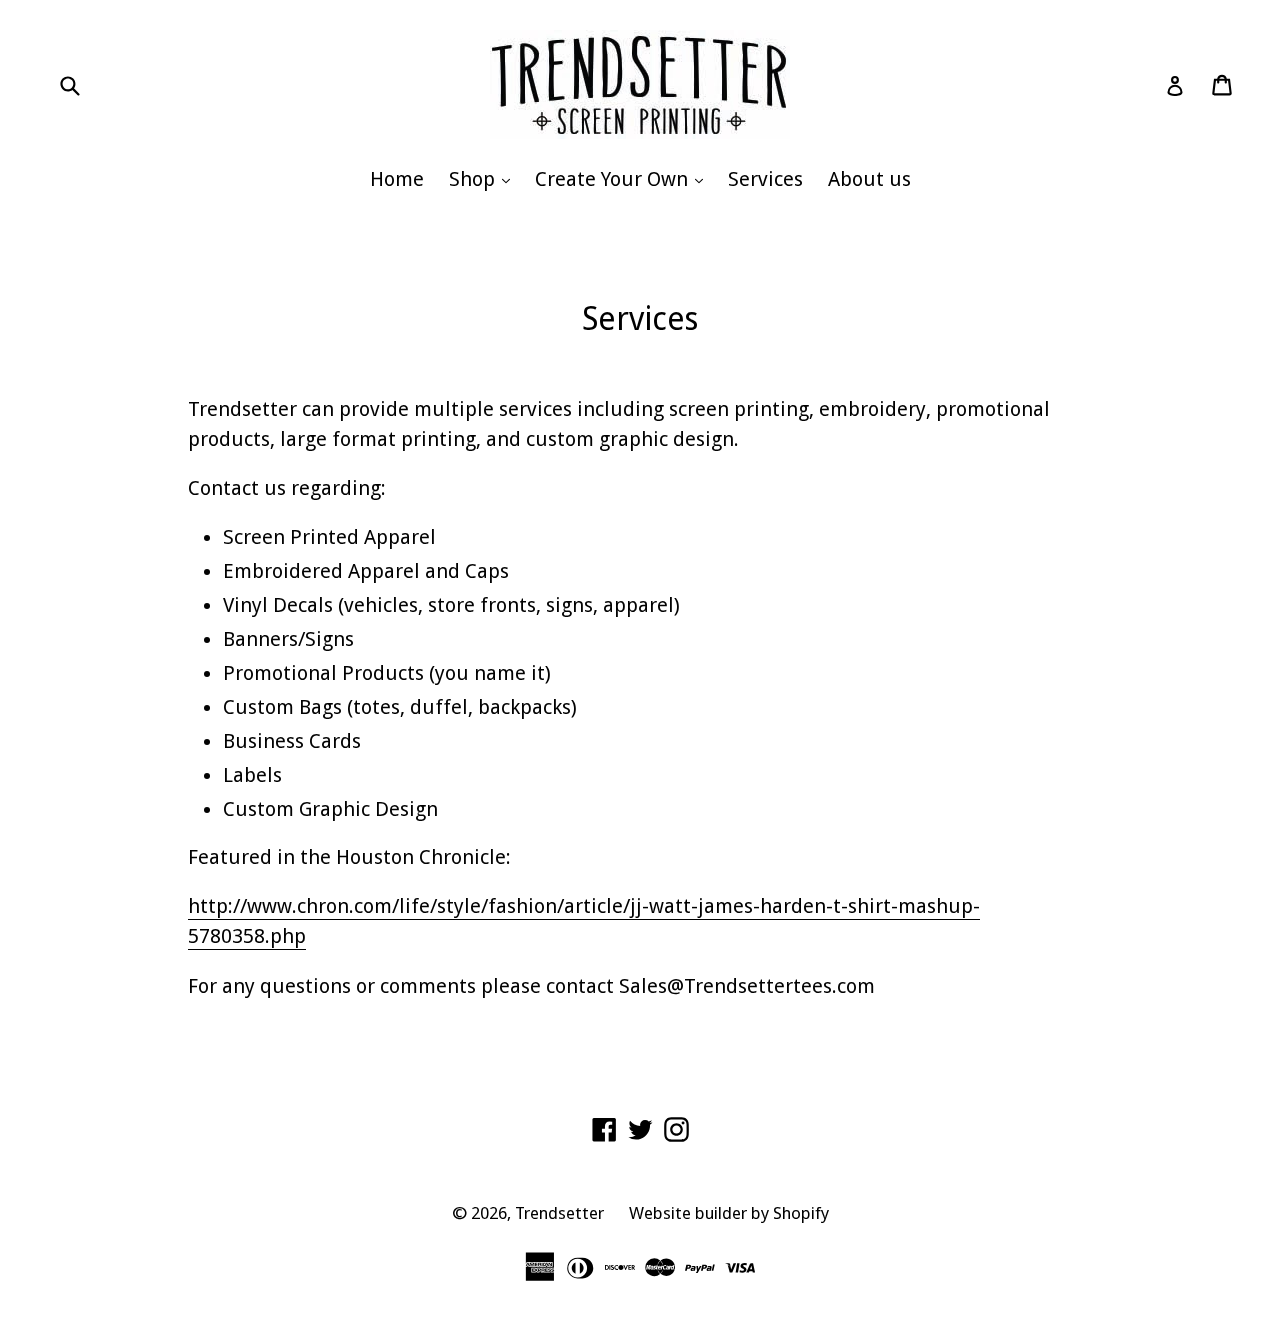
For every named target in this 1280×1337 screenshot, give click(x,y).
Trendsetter (559, 1213)
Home (397, 179)
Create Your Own (624, 178)
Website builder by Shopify (729, 1213)
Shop (484, 178)
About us (869, 179)
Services (765, 179)
